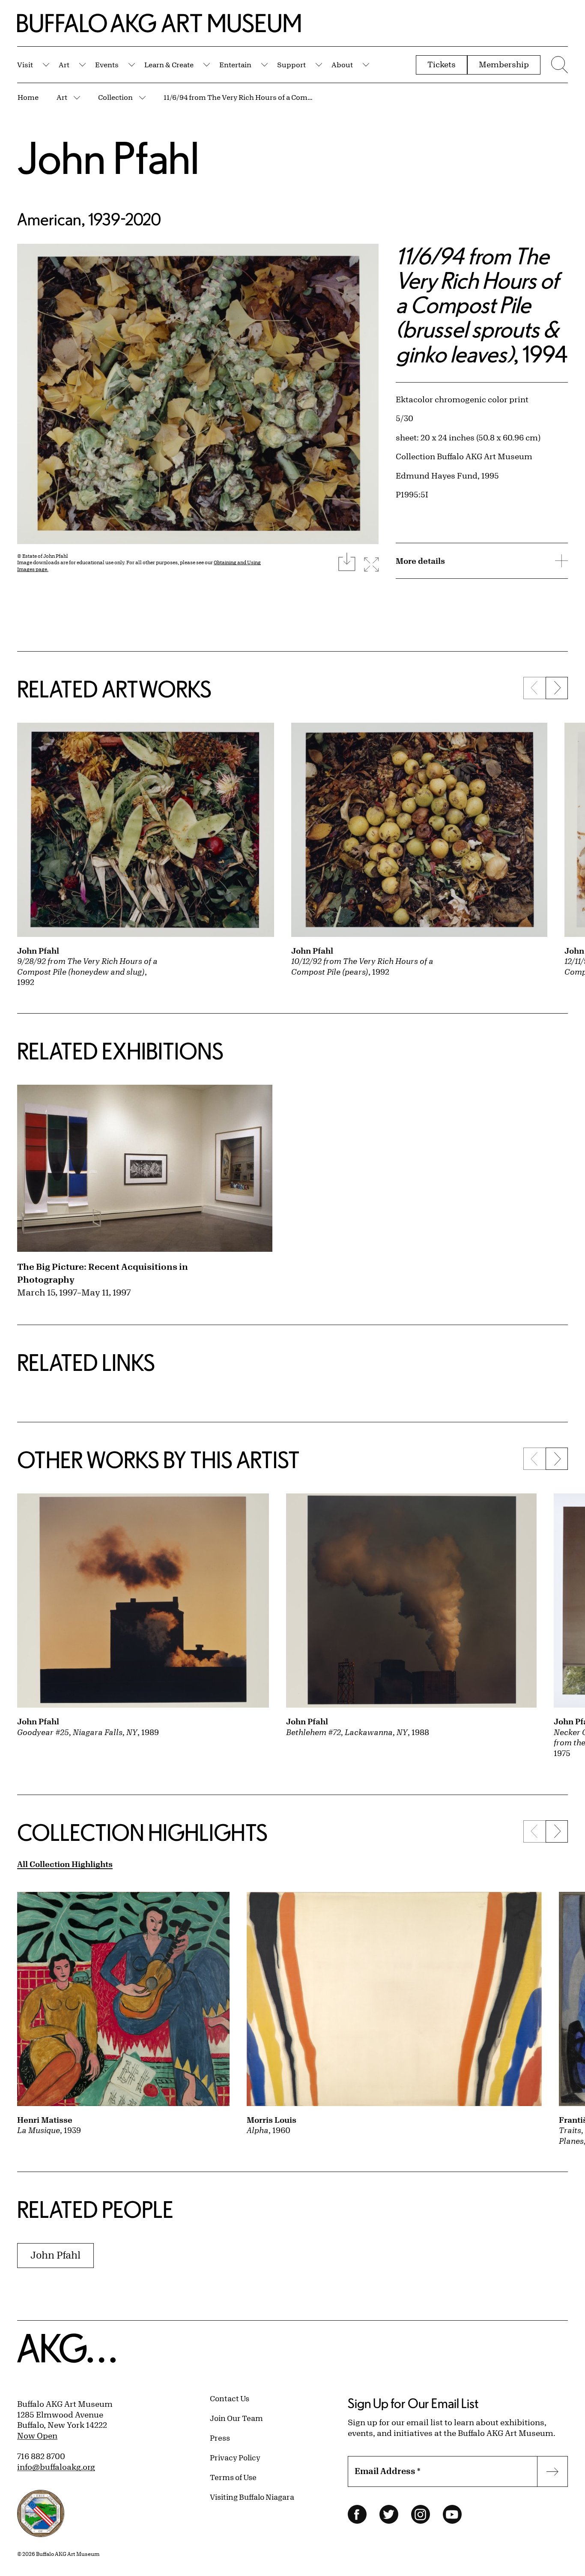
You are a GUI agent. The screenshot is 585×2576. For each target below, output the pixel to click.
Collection (115, 97)
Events (107, 64)
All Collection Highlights (65, 1864)
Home (28, 97)
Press (220, 2438)
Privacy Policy (235, 2457)
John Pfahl (108, 157)
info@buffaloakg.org (56, 2467)
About (342, 64)
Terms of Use (233, 2477)
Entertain (235, 64)
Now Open (37, 2435)
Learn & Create (169, 64)
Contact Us (230, 2398)
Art (64, 64)
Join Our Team (236, 2418)
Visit (25, 64)
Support (291, 64)
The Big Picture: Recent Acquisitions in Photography (103, 1273)
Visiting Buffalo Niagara (252, 2497)
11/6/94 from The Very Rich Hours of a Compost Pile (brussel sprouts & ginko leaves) (239, 97)
